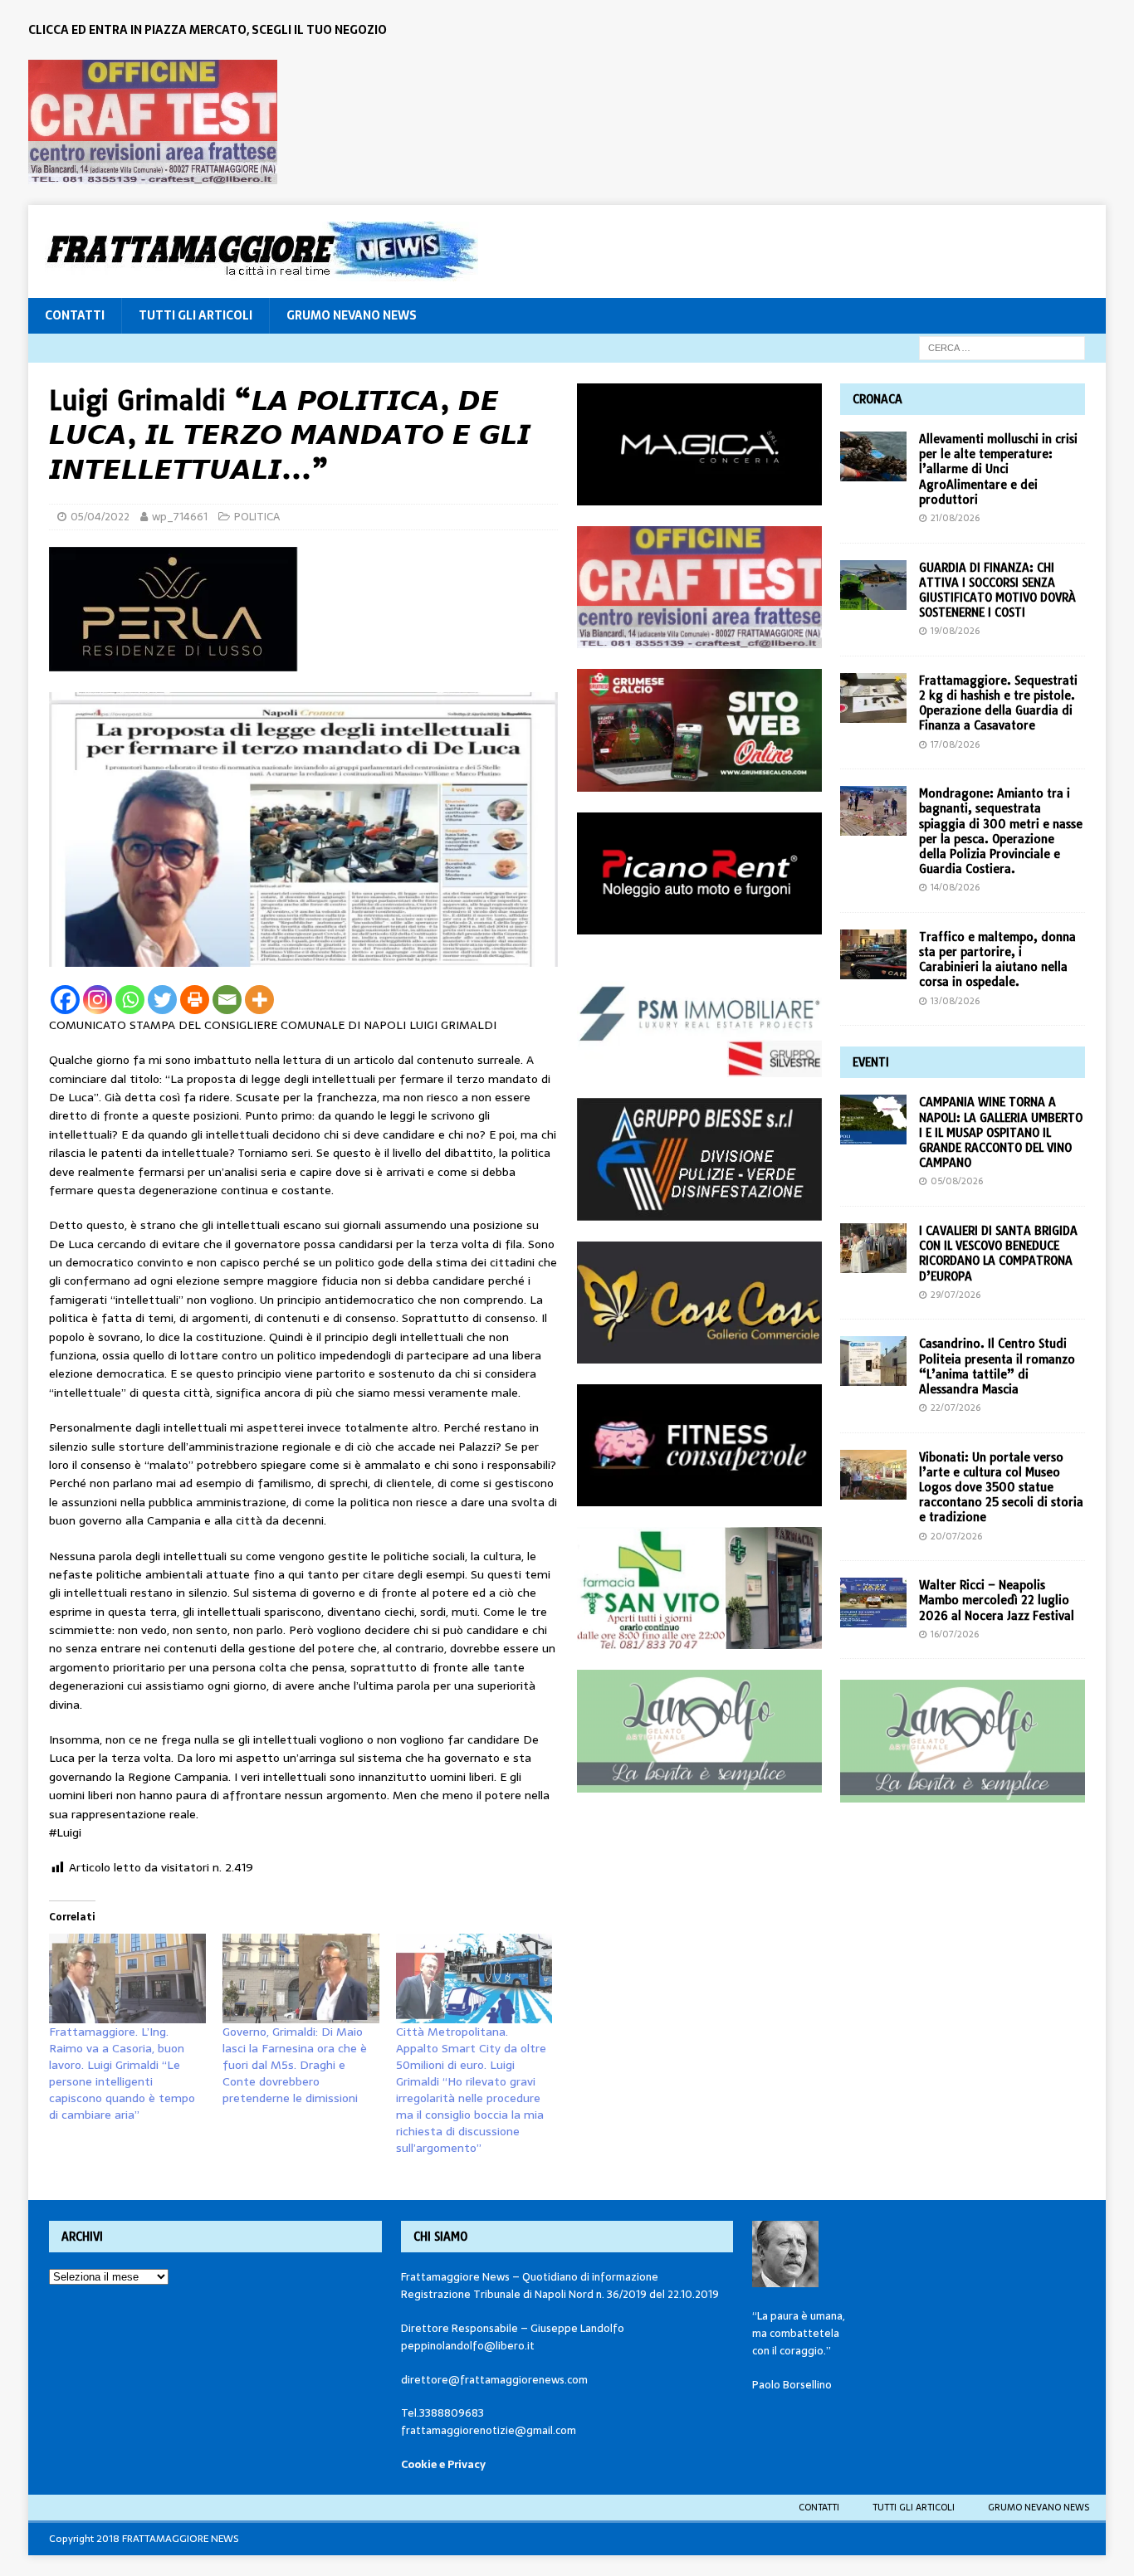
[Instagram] (98, 1000)
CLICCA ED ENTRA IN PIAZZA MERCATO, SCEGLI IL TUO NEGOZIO (208, 30)
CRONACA (877, 399)
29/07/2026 (956, 1295)
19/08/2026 (955, 631)
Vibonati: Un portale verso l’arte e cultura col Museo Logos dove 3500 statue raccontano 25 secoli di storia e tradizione (1001, 1488)
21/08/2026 (955, 518)
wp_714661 (180, 517)
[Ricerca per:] (1002, 347)
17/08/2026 (955, 744)
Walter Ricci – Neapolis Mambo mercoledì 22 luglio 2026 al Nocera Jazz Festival (997, 1600)
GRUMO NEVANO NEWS (352, 315)
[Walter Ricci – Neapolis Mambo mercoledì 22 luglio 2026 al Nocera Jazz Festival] (873, 1603)
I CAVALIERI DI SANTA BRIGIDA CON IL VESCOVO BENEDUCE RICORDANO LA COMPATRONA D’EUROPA (998, 1254)
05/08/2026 (957, 1181)
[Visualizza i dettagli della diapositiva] (153, 122)
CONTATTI (75, 315)
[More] (259, 1000)
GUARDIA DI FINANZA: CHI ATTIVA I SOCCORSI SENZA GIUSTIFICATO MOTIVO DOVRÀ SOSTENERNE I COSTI (997, 590)
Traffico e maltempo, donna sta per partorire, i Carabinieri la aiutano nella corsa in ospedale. (997, 960)
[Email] (227, 1000)
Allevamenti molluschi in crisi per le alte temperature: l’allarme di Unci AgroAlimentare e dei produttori (998, 469)
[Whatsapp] (130, 1000)
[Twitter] (162, 1000)
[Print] (195, 1000)
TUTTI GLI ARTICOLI (196, 315)
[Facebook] (65, 1000)
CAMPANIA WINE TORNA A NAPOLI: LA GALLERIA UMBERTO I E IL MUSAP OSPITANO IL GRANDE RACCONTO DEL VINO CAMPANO (1001, 1132)
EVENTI (871, 1062)
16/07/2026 (955, 1634)
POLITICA (257, 517)
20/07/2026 (956, 1536)
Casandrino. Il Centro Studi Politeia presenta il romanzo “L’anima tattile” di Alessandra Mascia (997, 1366)
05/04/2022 (100, 517)
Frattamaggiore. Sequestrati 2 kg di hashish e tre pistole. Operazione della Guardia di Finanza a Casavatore (998, 703)
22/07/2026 (956, 1408)
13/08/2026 (955, 1001)
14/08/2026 (955, 887)
